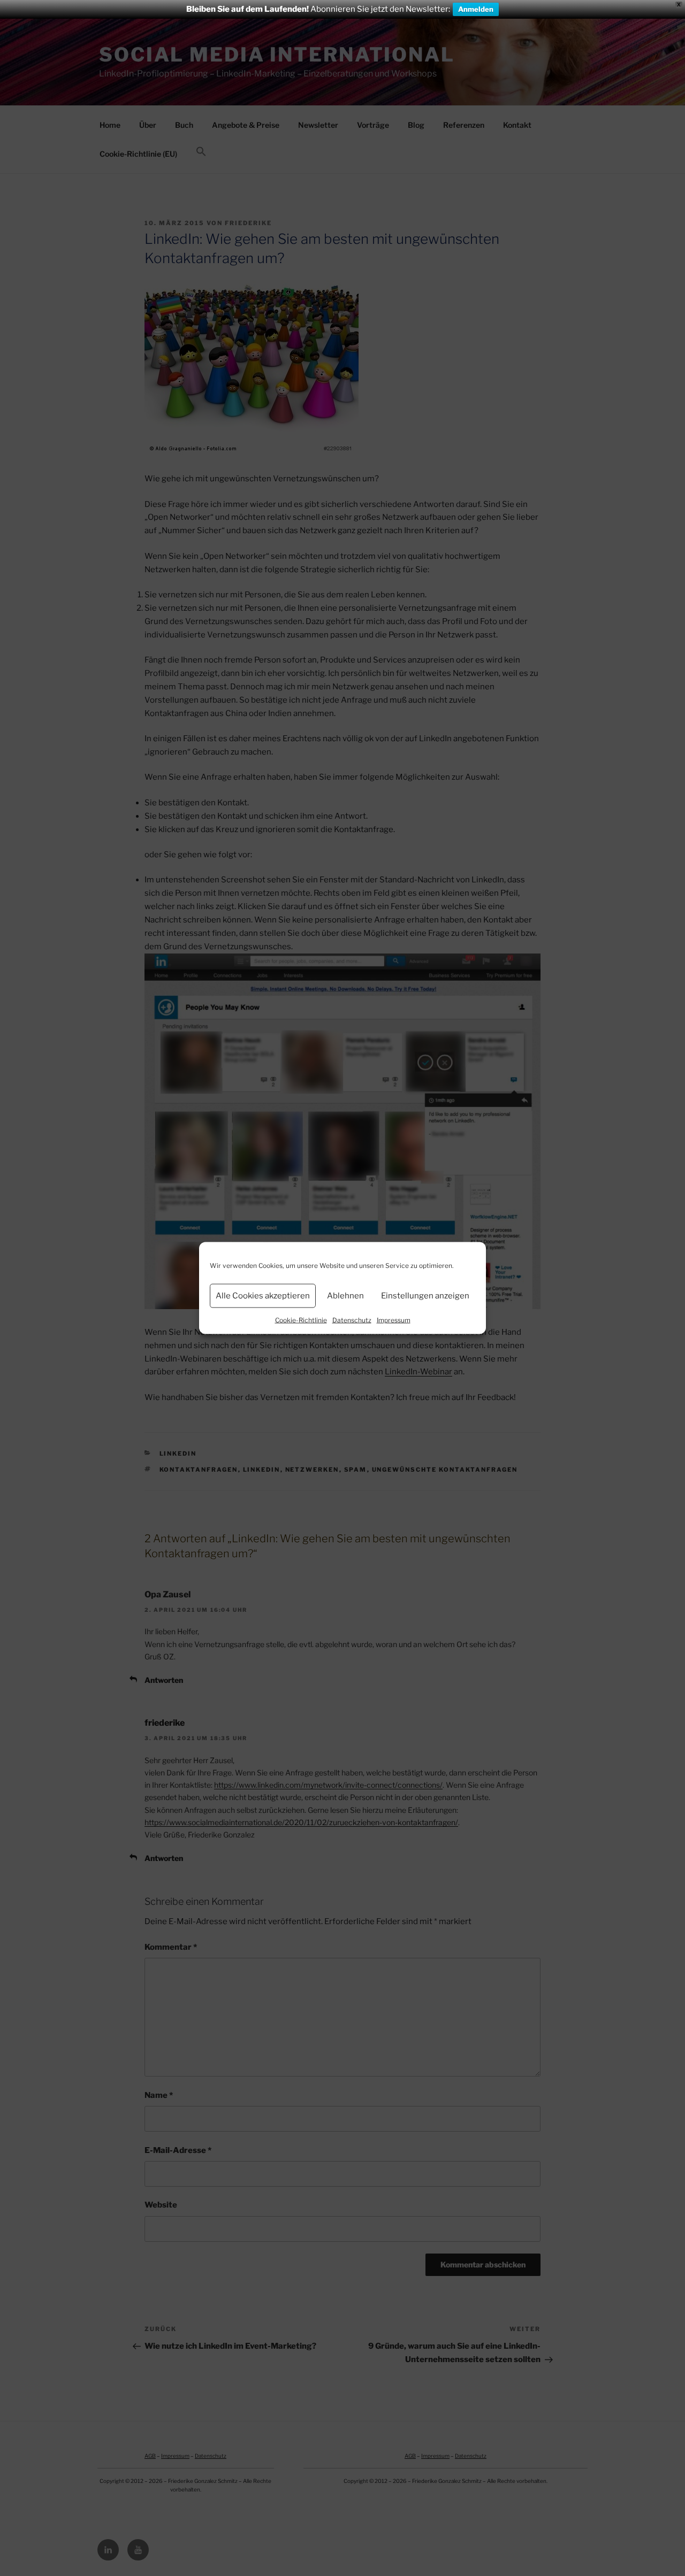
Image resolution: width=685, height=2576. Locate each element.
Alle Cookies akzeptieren (263, 1296)
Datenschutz (352, 1320)
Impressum (394, 1320)
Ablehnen (345, 1296)
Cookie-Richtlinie (301, 1320)
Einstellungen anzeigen (425, 1296)
